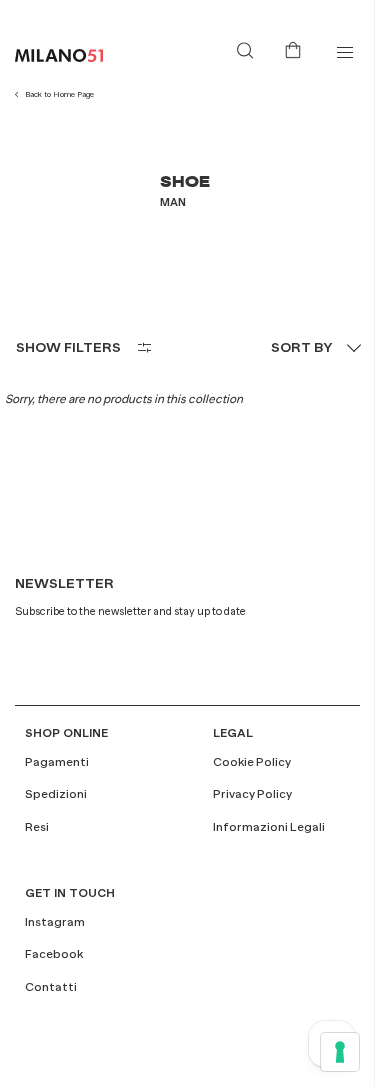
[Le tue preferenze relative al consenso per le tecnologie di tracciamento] (340, 1052)
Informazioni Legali (269, 827)
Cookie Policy (252, 762)
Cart (297, 48)
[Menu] (344, 52)
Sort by (302, 347)
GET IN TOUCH (70, 893)
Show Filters (68, 347)
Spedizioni (56, 794)
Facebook (54, 954)
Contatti (51, 987)
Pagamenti (57, 762)
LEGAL (233, 733)
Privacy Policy (252, 794)
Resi (37, 827)
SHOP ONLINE (66, 733)
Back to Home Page (59, 94)
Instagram (55, 922)
